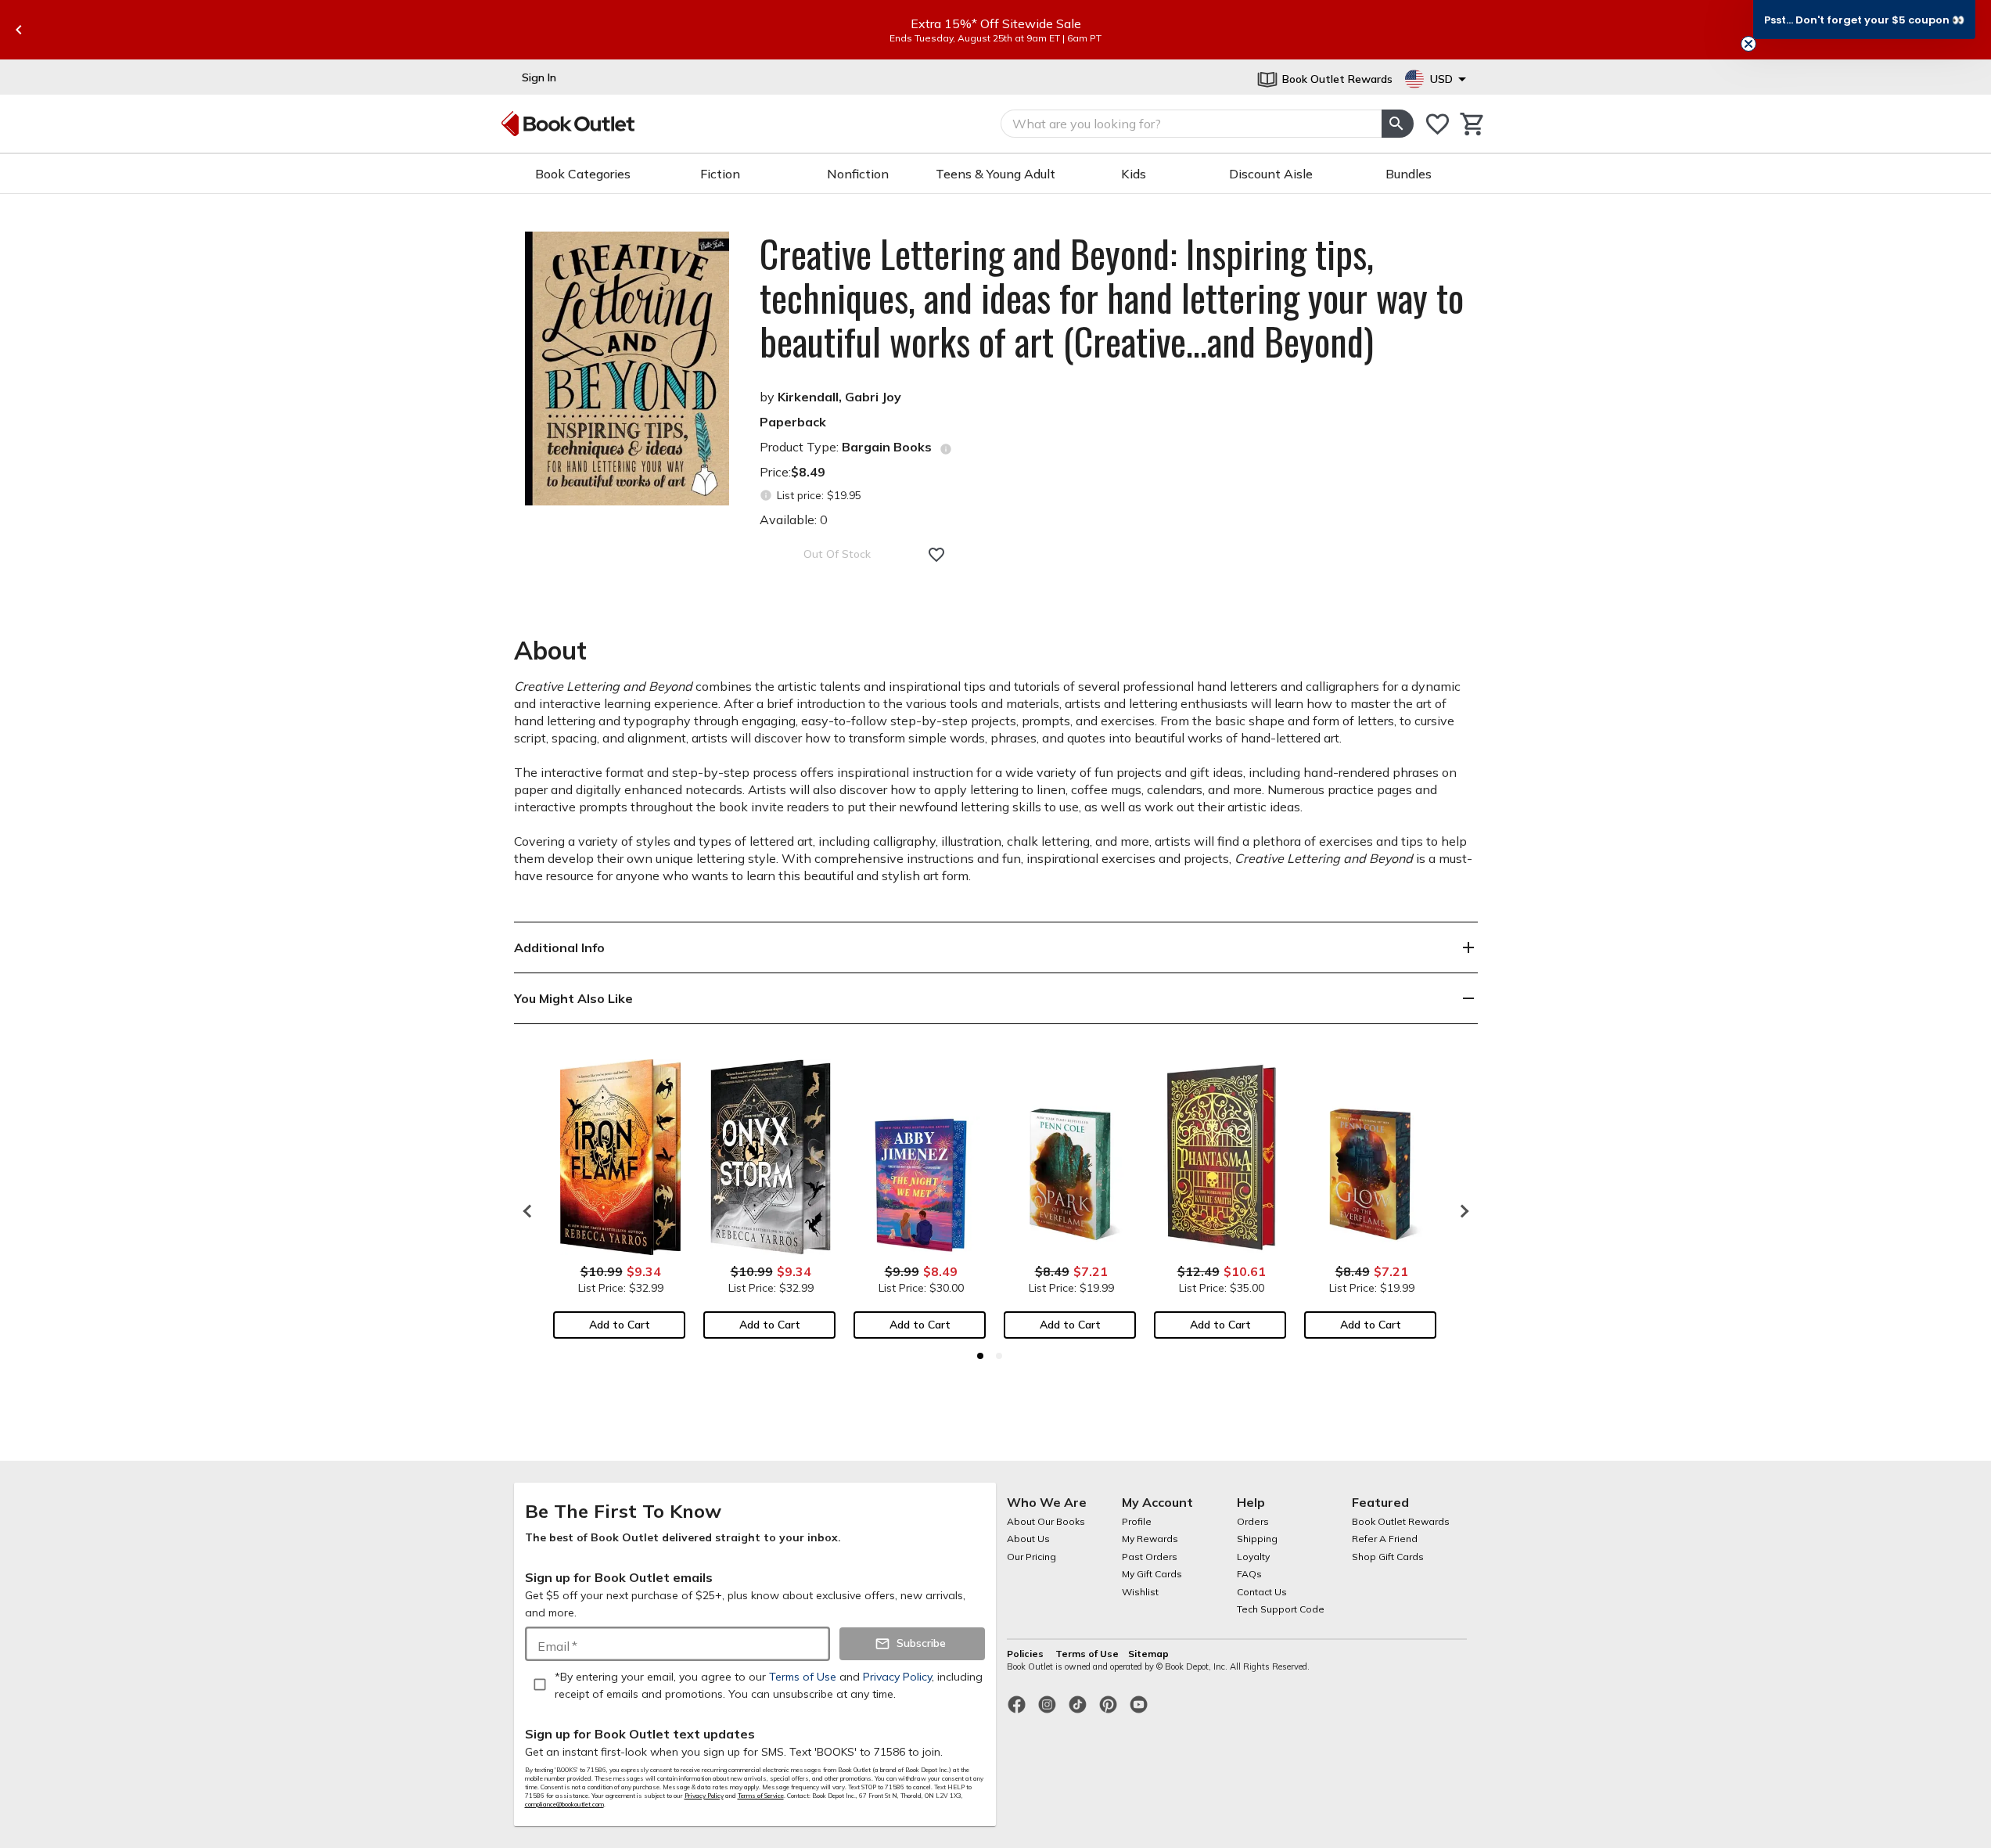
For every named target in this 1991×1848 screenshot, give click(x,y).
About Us (1028, 1539)
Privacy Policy (704, 1796)
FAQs (1249, 1574)
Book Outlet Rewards (1401, 1521)
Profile (1137, 1521)
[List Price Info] (766, 496)
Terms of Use (1087, 1654)
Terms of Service (761, 1796)
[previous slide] (19, 30)
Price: (792, 472)
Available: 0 (794, 520)
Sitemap (1148, 1654)
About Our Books (1046, 1521)
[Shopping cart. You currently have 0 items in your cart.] (1473, 124)
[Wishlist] (1438, 124)
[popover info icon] (946, 449)
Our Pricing (1031, 1557)
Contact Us (1262, 1592)
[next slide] (1461, 1211)
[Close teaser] (1748, 44)
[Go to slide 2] (999, 1356)
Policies (1026, 1654)
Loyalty (1253, 1557)
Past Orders (1150, 1557)
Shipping (1257, 1539)
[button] (1864, 20)
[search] (1397, 124)
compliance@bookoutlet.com (564, 1804)
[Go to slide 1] (980, 1356)
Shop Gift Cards (1388, 1557)
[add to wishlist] (936, 555)
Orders (1253, 1521)
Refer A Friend (1385, 1539)
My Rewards (1150, 1539)
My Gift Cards (1152, 1574)
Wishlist (1140, 1592)
